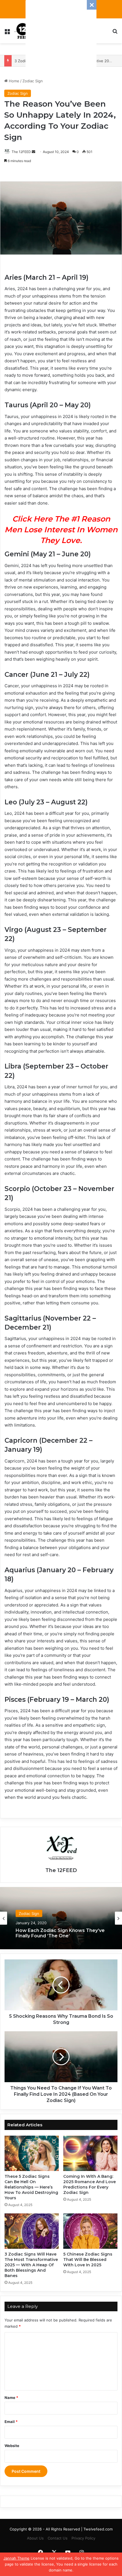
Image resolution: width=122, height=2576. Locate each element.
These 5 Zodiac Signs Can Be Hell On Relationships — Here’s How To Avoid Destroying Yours (31, 2187)
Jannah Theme (16, 2558)
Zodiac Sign (33, 81)
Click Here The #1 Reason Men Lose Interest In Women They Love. (61, 530)
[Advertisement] (61, 35)
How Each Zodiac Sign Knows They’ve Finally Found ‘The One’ (60, 1933)
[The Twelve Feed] (23, 31)
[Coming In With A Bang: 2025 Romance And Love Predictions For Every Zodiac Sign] (90, 2153)
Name (11, 2398)
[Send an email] (33, 152)
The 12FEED (21, 152)
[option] (61, 1918)
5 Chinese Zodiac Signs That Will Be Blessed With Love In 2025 (88, 2260)
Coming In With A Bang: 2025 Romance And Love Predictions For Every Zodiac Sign (90, 2184)
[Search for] (115, 33)
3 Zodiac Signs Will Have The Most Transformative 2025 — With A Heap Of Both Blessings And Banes (31, 2265)
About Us (35, 2538)
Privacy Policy (83, 2538)
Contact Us (58, 2538)
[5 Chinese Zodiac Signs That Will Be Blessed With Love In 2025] (90, 2231)
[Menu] (7, 33)
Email (11, 2422)
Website (12, 2446)
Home (13, 81)
